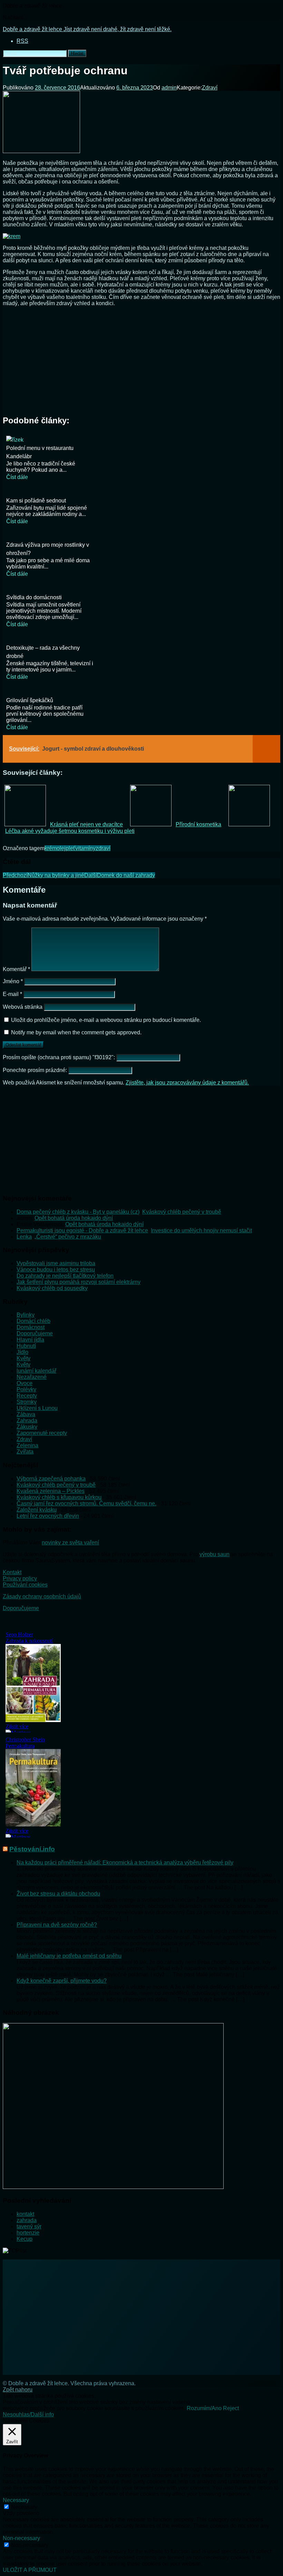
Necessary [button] (16, 2500)
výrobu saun (214, 1554)
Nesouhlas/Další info (28, 2414)
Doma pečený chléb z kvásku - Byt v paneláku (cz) (78, 1212)
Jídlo (22, 1352)
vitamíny (85, 848)
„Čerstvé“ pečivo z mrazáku (68, 1237)
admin (169, 88)
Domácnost (31, 1327)
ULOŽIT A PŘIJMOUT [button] (30, 2570)
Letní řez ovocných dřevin (48, 1516)
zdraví (103, 848)
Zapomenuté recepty (42, 1433)
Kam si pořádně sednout (36, 501)
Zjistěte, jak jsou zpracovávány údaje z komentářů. (187, 1083)
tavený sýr (29, 2226)
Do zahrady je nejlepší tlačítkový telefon (65, 1276)
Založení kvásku (37, 1510)
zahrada (27, 2220)
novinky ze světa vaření (70, 1543)
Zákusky (27, 1427)
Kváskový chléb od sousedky (52, 1288)
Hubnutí (26, 1346)
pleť (70, 848)
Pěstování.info (32, 1849)
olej (61, 848)
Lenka (24, 1237)
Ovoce (25, 1383)
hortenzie (28, 2233)
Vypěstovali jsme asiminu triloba (56, 1263)
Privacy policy (20, 1578)
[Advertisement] (141, 360)
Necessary (24, 2507)
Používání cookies (25, 1585)
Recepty (27, 1396)
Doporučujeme (35, 1333)
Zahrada (27, 1421)
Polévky (26, 1389)
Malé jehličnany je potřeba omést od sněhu (69, 1956)
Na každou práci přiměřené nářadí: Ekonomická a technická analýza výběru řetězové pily (125, 1863)
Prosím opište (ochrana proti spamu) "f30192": (60, 1057)
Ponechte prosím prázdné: (36, 1070)
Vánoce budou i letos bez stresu (56, 1270)
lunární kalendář (36, 1371)
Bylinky (26, 1315)
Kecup (25, 2239)
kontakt (25, 2214)
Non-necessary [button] (21, 2538)
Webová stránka (23, 1007)
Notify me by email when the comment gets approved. (76, 1032)
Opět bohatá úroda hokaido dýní (74, 1218)
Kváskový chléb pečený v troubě (182, 1212)
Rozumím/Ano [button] (204, 2408)
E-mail (12, 994)
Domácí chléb (33, 1321)
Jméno (13, 981)
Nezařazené (32, 1377)
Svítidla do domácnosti (34, 597)
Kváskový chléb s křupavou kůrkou (59, 1497)
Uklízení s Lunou (37, 1408)
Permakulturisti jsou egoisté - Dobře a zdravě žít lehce (82, 1230)
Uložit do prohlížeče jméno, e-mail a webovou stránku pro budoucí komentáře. (106, 1020)
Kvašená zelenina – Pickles (51, 1491)
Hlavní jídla (30, 1340)
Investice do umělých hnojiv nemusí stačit (201, 1230)
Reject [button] (231, 2408)
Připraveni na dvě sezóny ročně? (57, 1925)
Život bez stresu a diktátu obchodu (58, 1894)
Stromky (27, 1402)
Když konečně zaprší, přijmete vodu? (62, 1981)
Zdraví (210, 88)
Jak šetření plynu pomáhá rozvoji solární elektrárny (79, 1282)
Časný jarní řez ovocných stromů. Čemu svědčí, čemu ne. (86, 1503)
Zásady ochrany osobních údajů (42, 1596)
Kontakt (12, 1572)
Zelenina (27, 1445)
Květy (23, 1358)
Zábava (26, 1414)
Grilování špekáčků (30, 700)
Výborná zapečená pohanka (51, 1479)
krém (51, 848)
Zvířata (25, 1452)
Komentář (16, 969)
